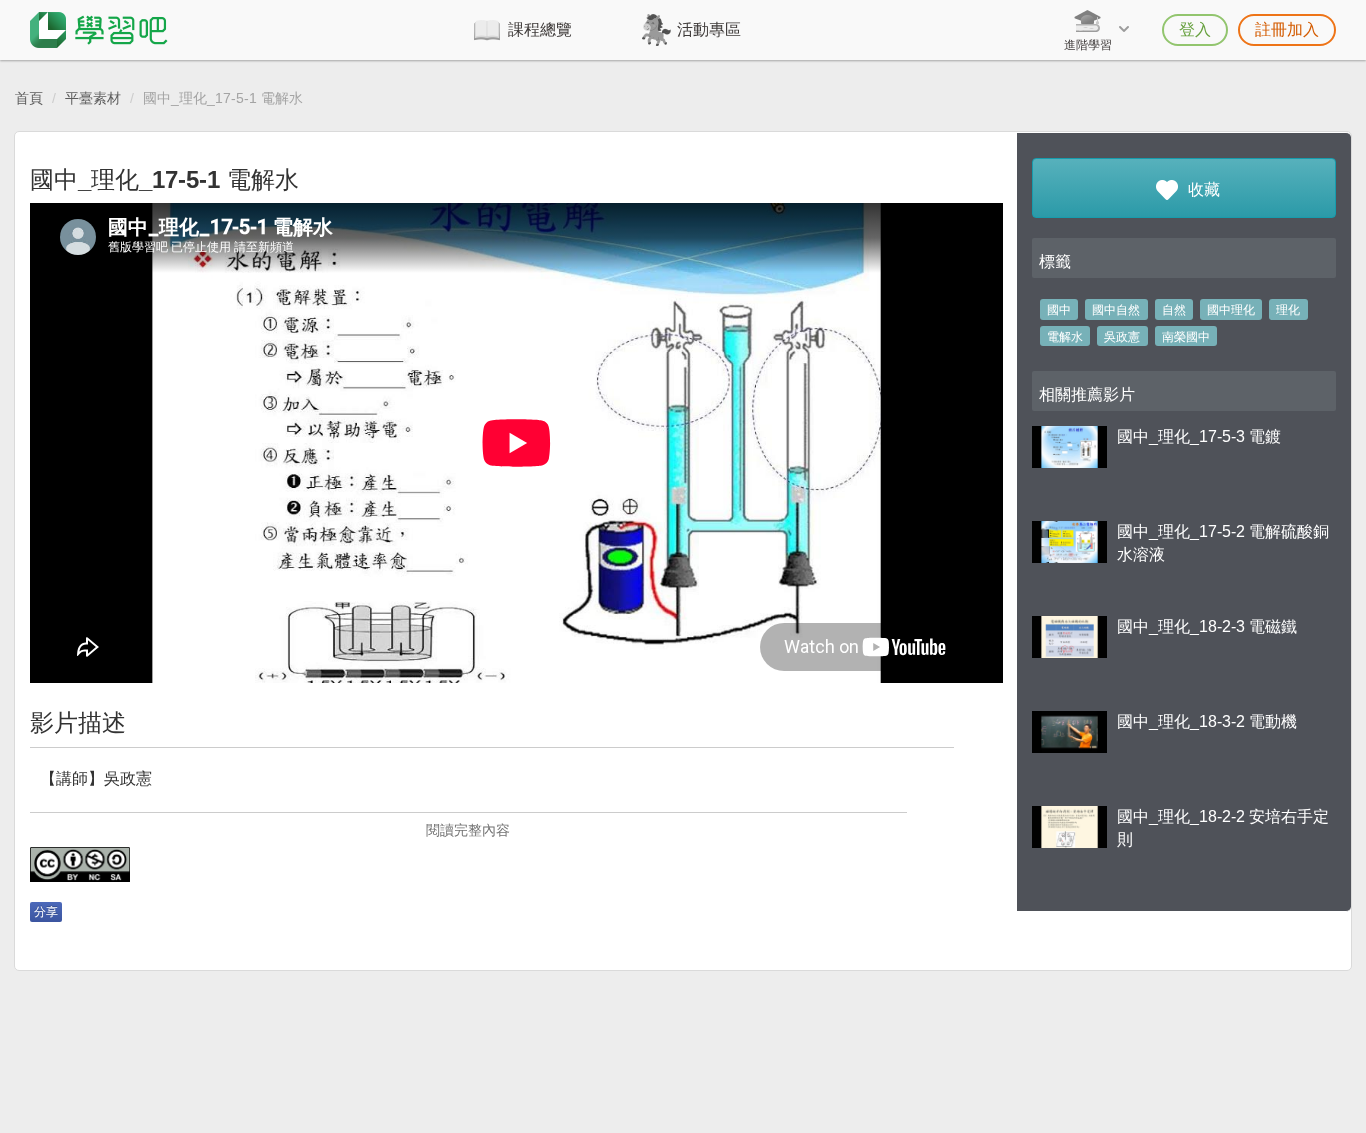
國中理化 (1231, 310)
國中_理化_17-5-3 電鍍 (1199, 436)
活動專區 (709, 29)
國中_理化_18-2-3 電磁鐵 (1207, 626)
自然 (1174, 310)
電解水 (1065, 337)
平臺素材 (93, 98)
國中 (1059, 310)
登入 (1195, 29)
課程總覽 (540, 29)
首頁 (29, 98)
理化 (1288, 310)
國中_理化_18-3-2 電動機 (1207, 721)
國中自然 (1116, 310)
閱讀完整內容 (468, 830)
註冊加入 (1287, 29)
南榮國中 (1186, 337)
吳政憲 (1122, 337)
